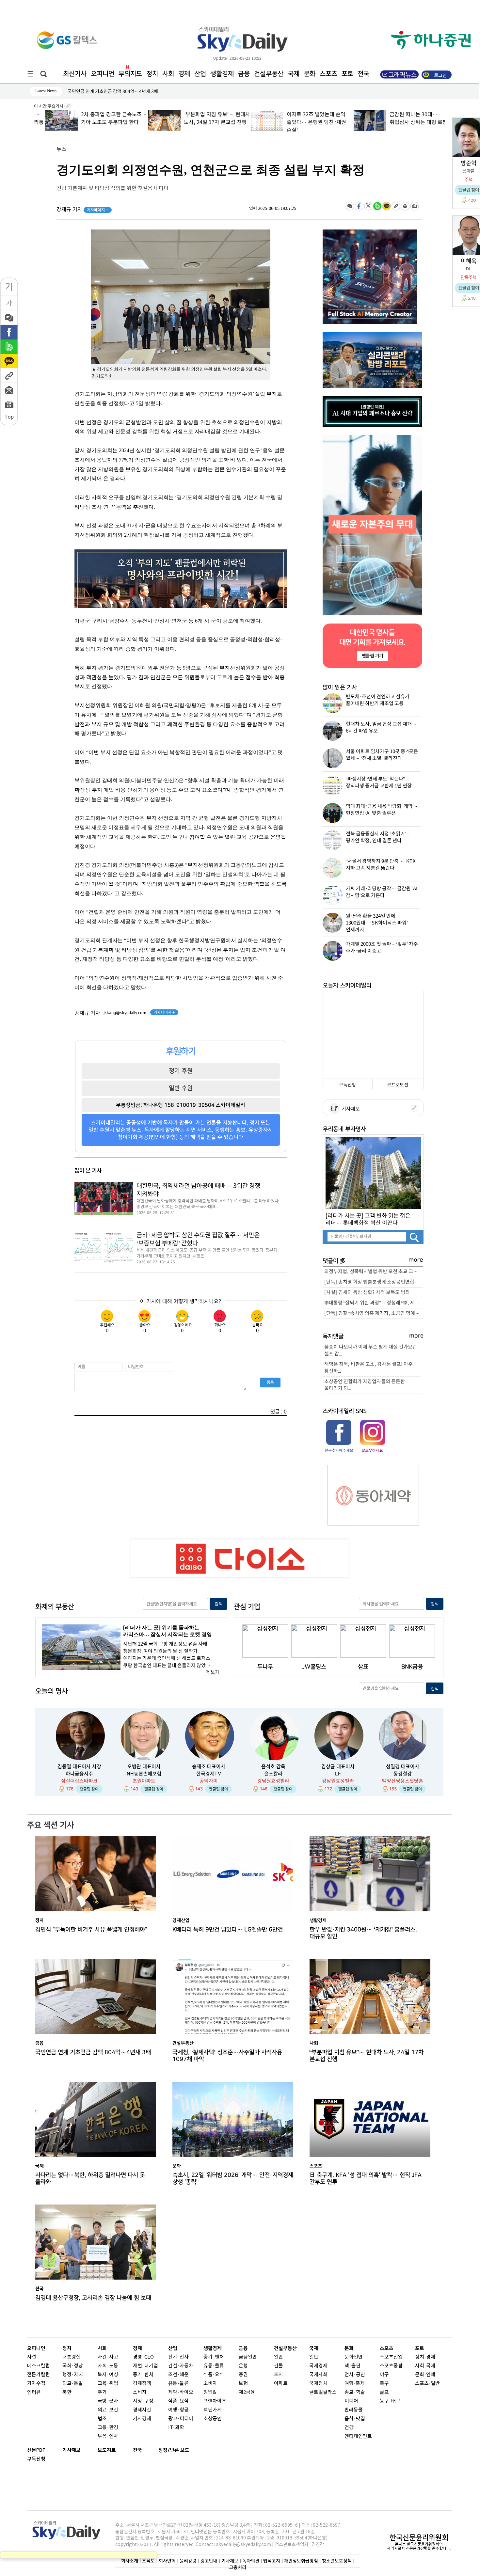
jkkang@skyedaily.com (125, 1013)
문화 (310, 74)
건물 (279, 2366)
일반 (279, 2357)
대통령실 (72, 2357)
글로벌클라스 (323, 2392)
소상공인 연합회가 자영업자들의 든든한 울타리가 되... (365, 1385)
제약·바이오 (181, 2392)
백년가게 (213, 2410)
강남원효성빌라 (273, 1781)
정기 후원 (181, 1071)
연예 (431, 2375)
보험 (243, 2384)
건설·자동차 (181, 2366)
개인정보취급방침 (301, 2561)
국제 (294, 74)
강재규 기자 (82, 210)
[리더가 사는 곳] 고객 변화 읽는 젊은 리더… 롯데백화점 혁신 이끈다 (368, 1219)
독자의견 (251, 2561)
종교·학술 (355, 2392)
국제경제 (318, 2366)
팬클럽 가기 (372, 656)
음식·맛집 (355, 2419)
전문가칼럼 (39, 2375)
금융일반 (248, 2357)
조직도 (148, 2561)
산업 (200, 74)
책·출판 (352, 2366)
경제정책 (142, 2384)
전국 (137, 2450)
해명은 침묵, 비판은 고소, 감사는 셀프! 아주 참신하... (368, 1368)
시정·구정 (143, 2401)
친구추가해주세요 (339, 1450)
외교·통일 (73, 2384)
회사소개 (130, 2561)
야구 (384, 2375)
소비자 (140, 2392)
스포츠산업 (391, 2357)
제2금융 (247, 2392)
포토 (347, 74)
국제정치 (318, 2384)
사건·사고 (108, 2357)
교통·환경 (108, 2428)
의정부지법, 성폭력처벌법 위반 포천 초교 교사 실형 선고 (374, 1272)
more (416, 1260)
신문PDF (36, 2450)
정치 (152, 74)
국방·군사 (108, 2401)
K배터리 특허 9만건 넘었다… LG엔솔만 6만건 (228, 1929)
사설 (32, 2357)
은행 (243, 2366)
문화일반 (354, 2357)
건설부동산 (269, 74)
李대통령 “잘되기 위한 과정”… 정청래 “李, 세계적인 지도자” (374, 1303)
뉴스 (61, 150)
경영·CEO (143, 2357)
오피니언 (103, 74)
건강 (349, 2428)
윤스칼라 (273, 1774)
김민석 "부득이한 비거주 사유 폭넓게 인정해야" (91, 1929)
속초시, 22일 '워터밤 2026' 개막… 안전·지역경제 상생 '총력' (233, 2178)
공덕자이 (209, 1781)
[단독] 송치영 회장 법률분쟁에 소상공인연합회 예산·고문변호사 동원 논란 (374, 1282)
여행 (349, 2384)
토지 (279, 2375)
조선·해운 (178, 2375)
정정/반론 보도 (174, 2450)
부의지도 (130, 74)
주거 (102, 2392)
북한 (67, 2392)
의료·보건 (108, 2410)
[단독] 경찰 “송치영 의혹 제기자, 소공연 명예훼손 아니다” (374, 1313)
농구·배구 (390, 2401)
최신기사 (75, 74)
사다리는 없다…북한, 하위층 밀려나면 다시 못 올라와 (90, 2178)
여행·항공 (178, 2410)
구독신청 (347, 1085)
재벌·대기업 (145, 2366)
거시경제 (142, 2419)
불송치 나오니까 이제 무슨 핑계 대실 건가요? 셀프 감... (370, 1351)
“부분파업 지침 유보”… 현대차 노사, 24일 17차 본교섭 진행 (367, 2056)
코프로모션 (398, 1085)
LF (338, 1774)
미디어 (351, 2401)
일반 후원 (181, 1088)
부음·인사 (108, 2436)
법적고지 (272, 2561)
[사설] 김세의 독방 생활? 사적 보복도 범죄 (367, 1293)
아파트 (281, 2384)
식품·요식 (178, 2401)
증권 (243, 2375)
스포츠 (328, 74)
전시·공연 (355, 2375)
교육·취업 (108, 2384)
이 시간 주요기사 (49, 106)
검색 (218, 1604)
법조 (102, 2419)
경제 (184, 74)
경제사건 (142, 2410)
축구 (384, 2384)
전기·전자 (178, 2357)
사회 (168, 74)
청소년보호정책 (337, 2561)
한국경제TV (209, 1774)
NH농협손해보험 (144, 1774)
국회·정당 (73, 2366)
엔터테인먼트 (358, 2436)
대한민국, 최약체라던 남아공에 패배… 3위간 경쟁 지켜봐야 (198, 1190)
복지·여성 (108, 2375)
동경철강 (403, 1774)
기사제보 (350, 1109)
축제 (360, 2384)
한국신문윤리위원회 (419, 2537)
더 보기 (212, 1672)
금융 (244, 74)
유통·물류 (178, 2384)
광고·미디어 (181, 2419)
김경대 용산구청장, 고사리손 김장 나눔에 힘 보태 (93, 2298)
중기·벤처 (214, 2357)
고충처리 (238, 2567)
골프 (384, 2392)
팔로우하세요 (372, 1450)
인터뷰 (34, 2392)
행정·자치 (73, 2375)
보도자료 (107, 2450)
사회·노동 (108, 2366)
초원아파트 (144, 1781)
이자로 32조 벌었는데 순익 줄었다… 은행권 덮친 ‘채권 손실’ (305, 122)
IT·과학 (176, 2428)
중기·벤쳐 (143, 2375)
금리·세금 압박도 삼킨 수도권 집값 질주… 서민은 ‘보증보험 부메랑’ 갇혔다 (198, 1239)
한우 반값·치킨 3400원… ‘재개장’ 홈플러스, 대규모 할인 (363, 1933)
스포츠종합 (391, 2366)
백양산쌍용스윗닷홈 (403, 1781)
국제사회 (318, 2375)
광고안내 (209, 2561)
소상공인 (213, 2419)
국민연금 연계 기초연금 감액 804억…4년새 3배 (93, 2052)
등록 (270, 1382)
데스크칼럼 (39, 2366)
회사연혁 (167, 2561)
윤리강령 (188, 2561)
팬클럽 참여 (89, 1789)
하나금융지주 (79, 1774)
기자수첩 (36, 2384)
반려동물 (354, 2410)
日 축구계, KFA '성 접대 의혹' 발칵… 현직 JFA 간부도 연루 (366, 2178)
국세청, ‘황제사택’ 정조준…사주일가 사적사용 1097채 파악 (227, 2056)
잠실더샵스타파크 (79, 1781)
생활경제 (222, 74)
